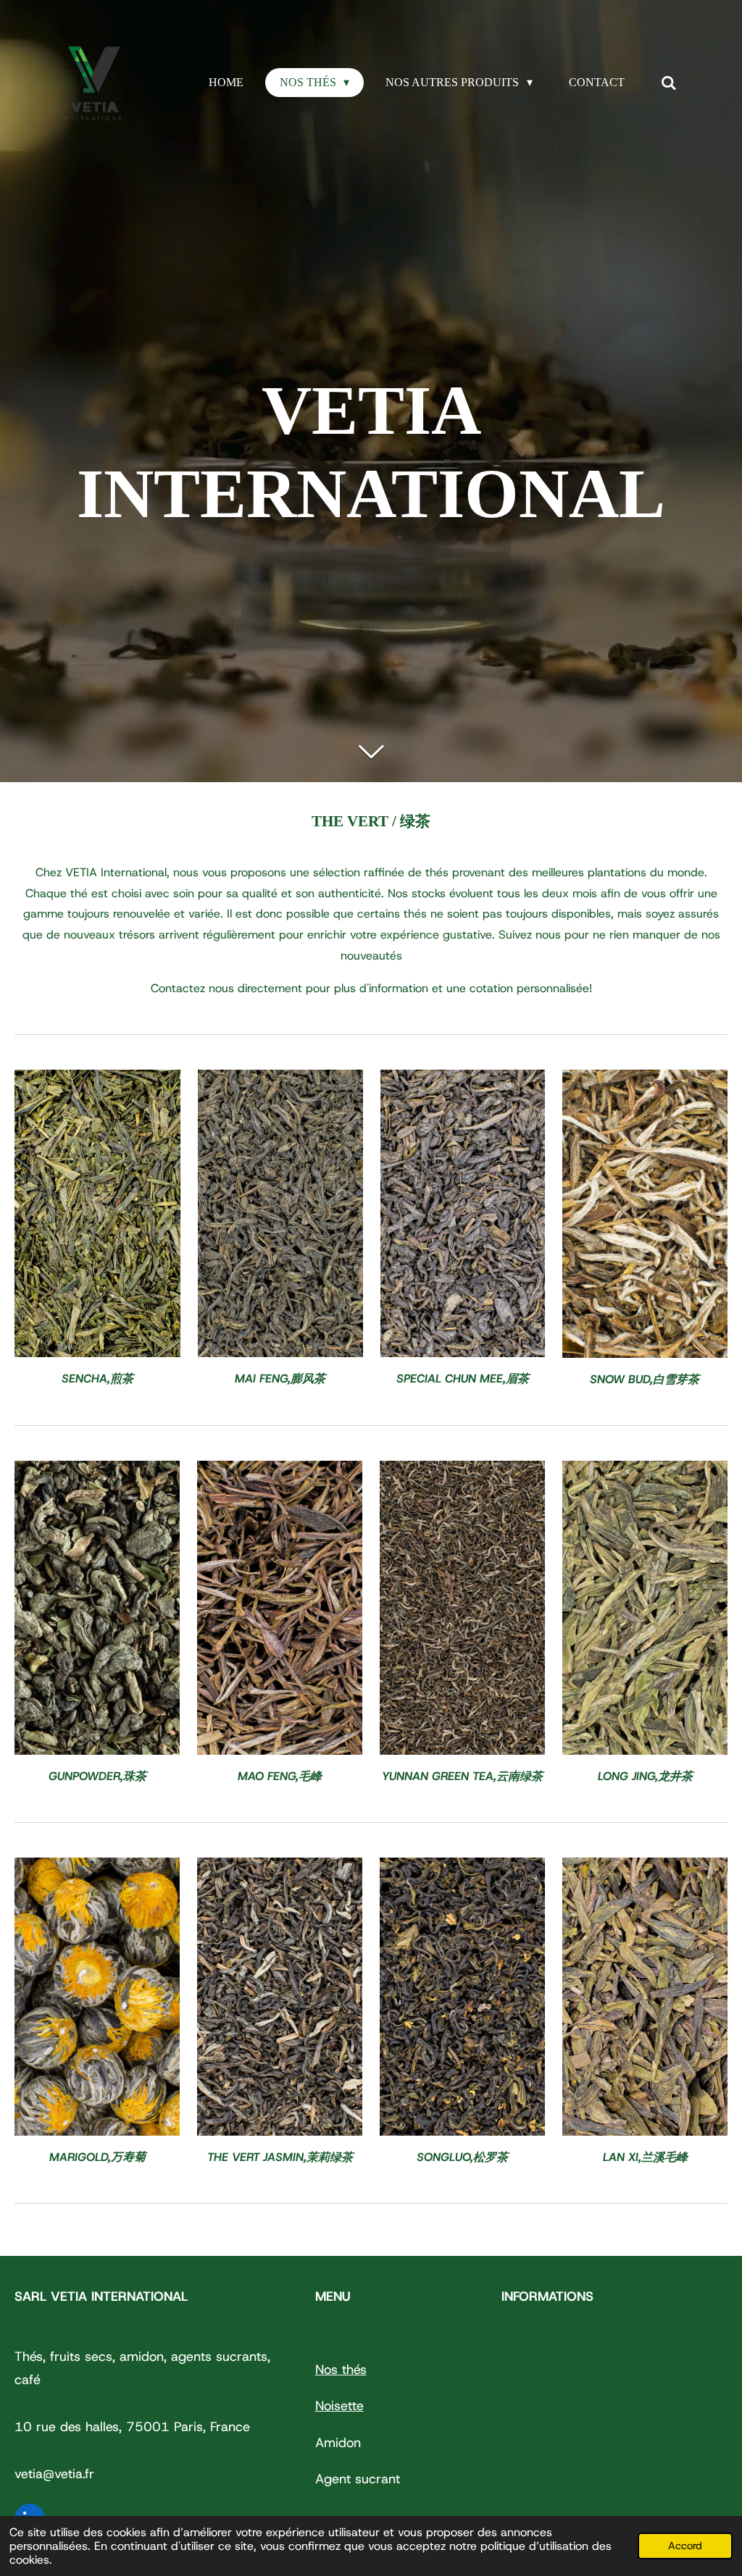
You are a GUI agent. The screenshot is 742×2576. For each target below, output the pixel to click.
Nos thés (341, 2370)
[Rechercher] (669, 83)
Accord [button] (685, 2546)
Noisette (339, 2406)
